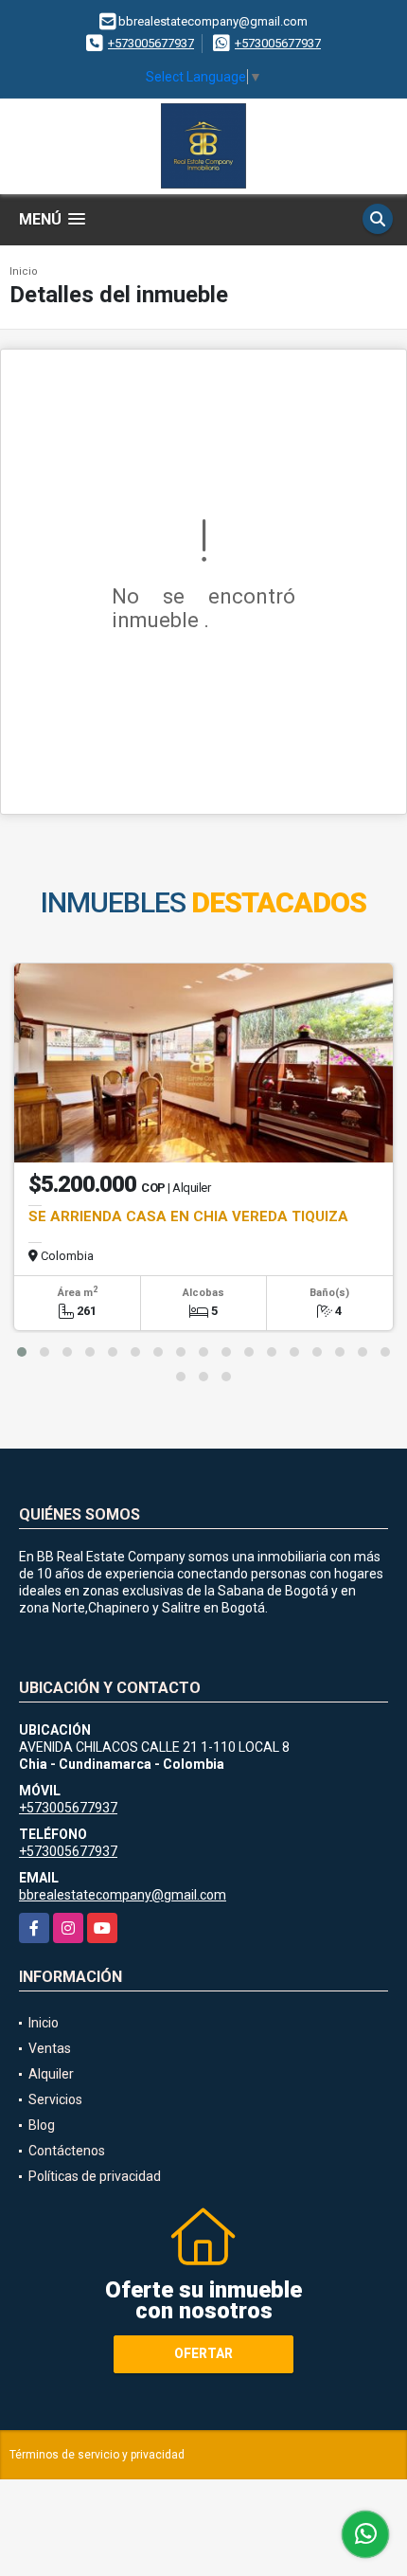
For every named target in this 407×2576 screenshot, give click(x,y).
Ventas (50, 2048)
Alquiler (51, 2074)
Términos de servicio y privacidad (97, 2455)
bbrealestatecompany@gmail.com (123, 1895)
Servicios (55, 2099)
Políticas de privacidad (95, 2176)
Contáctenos (67, 2151)
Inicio (24, 271)
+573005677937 (151, 43)
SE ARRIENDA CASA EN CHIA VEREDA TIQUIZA (188, 1216)
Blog (42, 2125)
